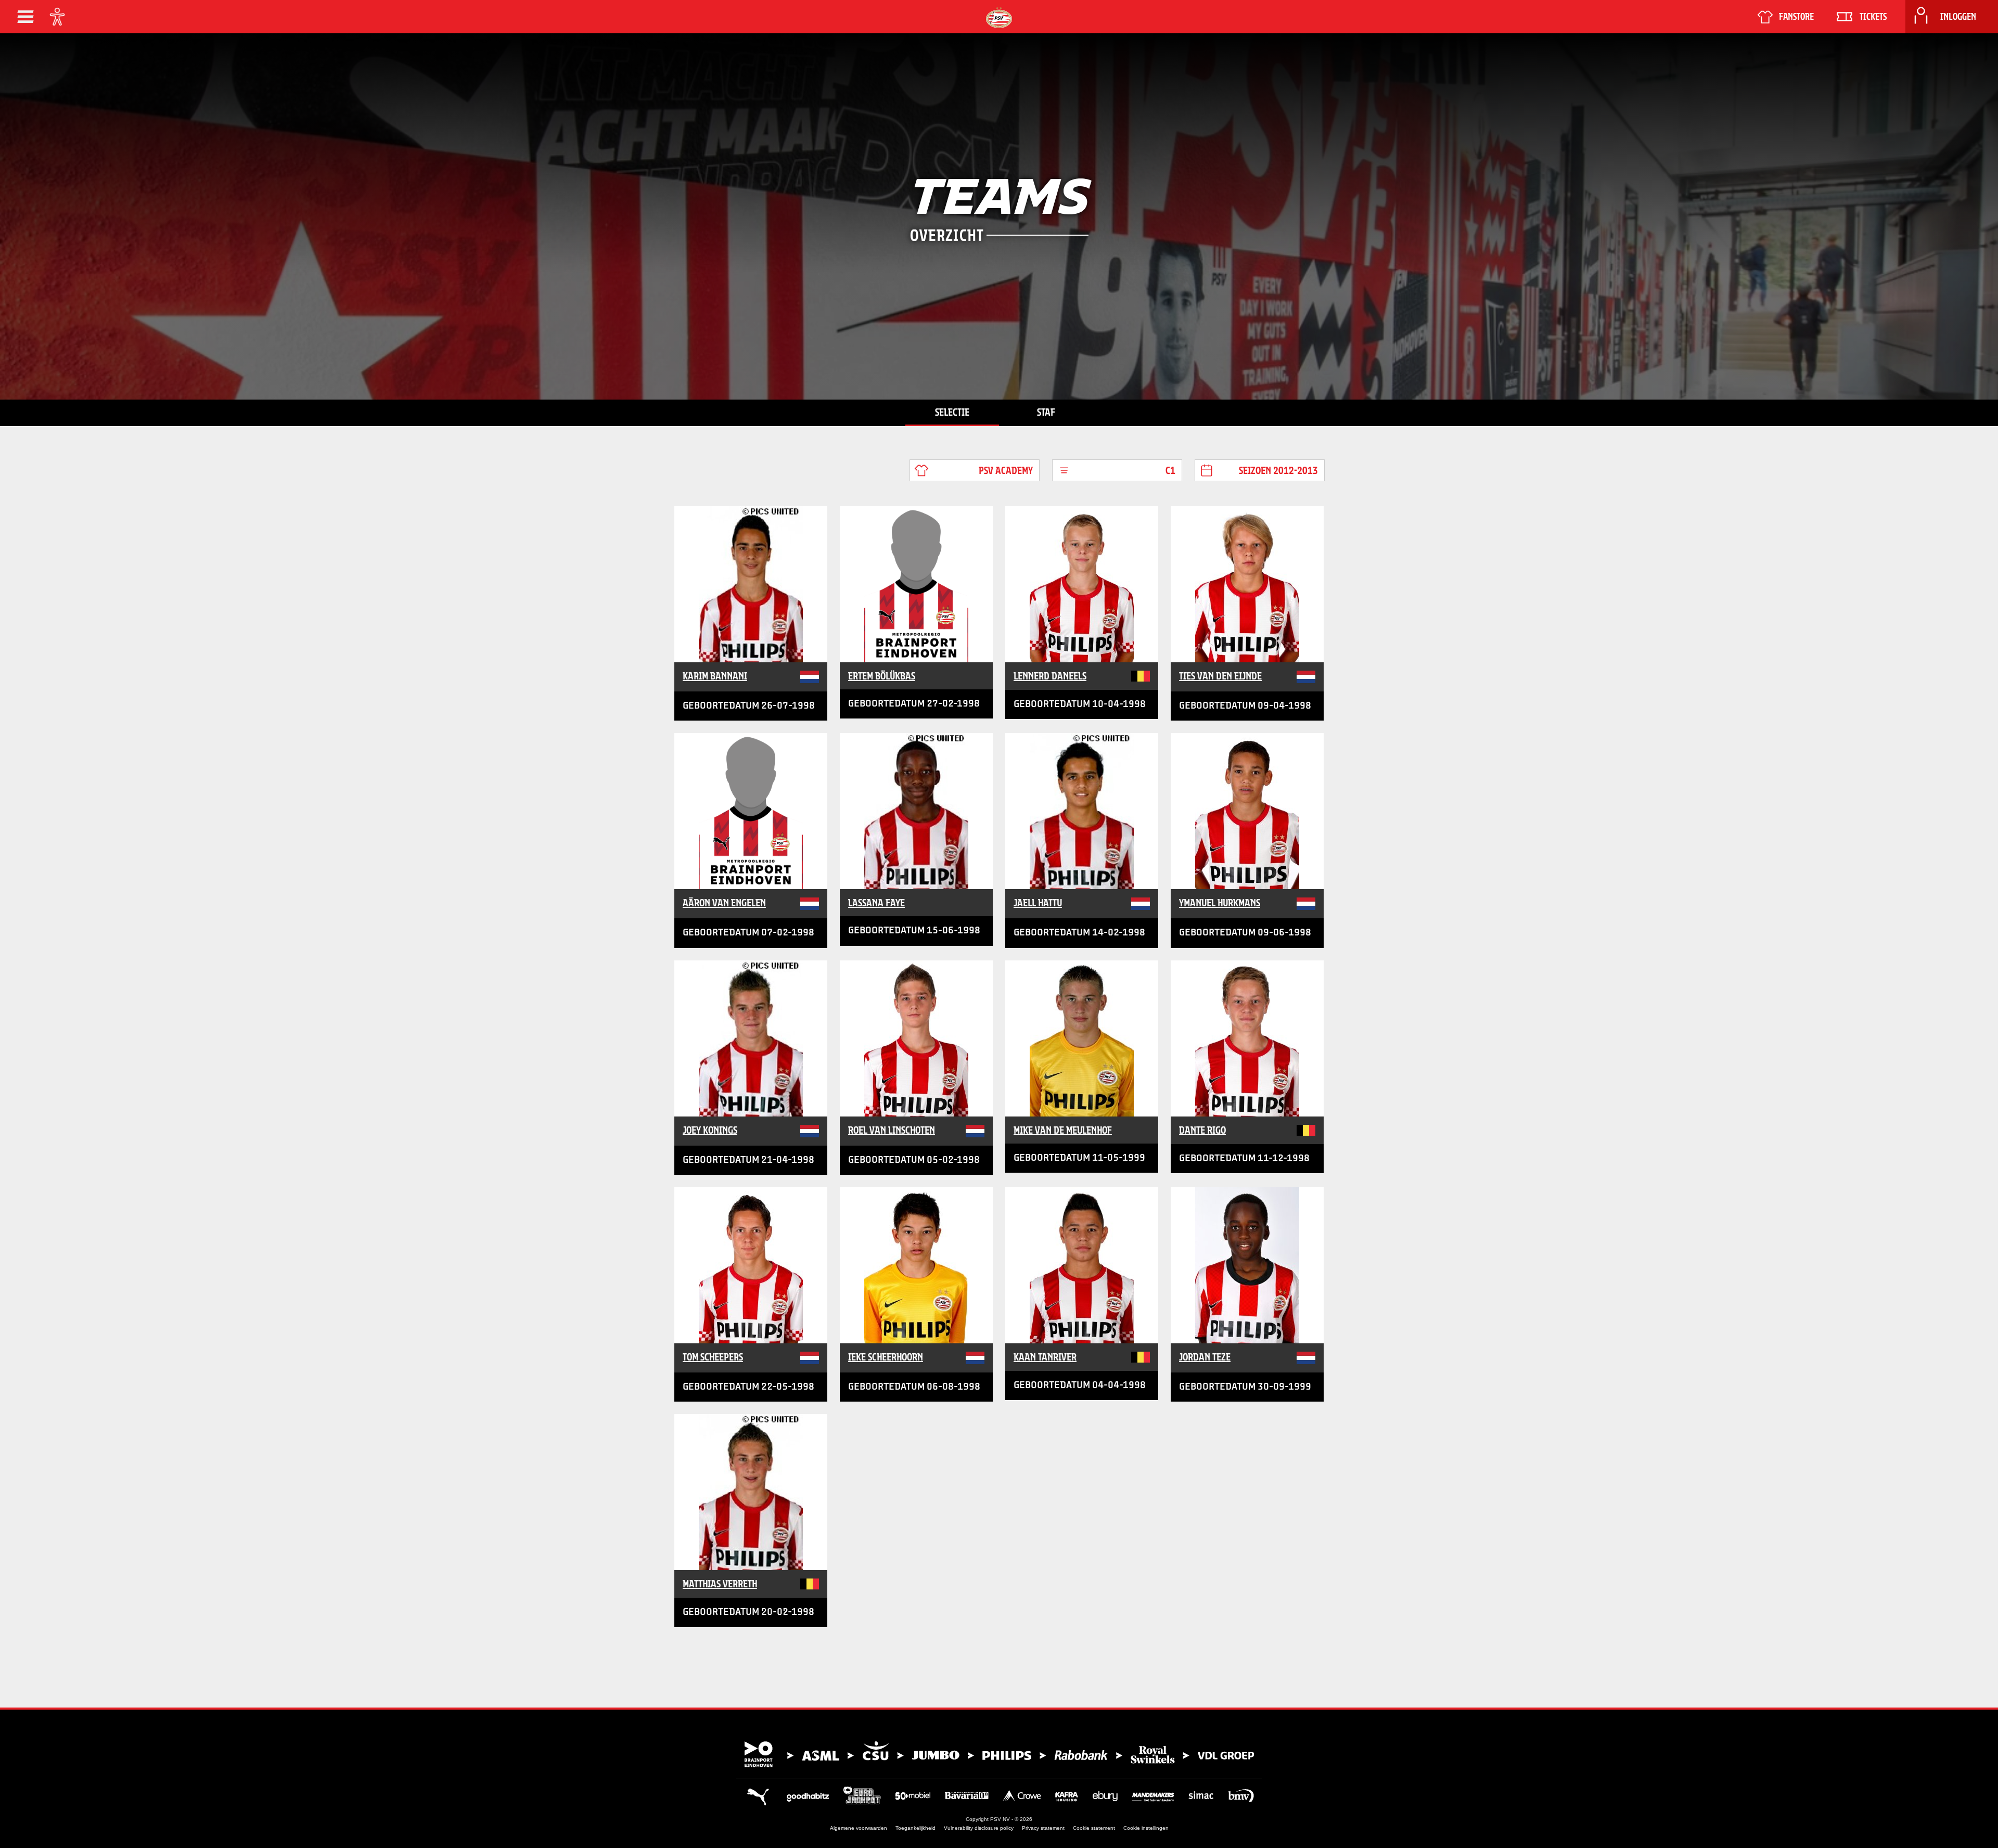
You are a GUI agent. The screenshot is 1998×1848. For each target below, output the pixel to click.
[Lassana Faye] (916, 811)
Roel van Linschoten (892, 1130)
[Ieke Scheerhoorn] (916, 1265)
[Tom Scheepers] (751, 1265)
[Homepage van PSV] (999, 17)
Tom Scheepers (713, 1357)
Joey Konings (710, 1130)
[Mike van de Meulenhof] (1082, 1038)
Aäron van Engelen (724, 903)
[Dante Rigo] (1247, 1038)
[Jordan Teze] (1247, 1265)
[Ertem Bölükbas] (916, 584)
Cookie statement (1094, 1828)
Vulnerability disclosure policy (979, 1828)
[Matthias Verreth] (751, 1492)
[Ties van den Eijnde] (1247, 584)
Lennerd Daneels (1050, 676)
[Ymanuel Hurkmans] (1247, 811)
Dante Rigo (1202, 1130)
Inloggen (1958, 17)
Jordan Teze (1205, 1357)
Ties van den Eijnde (1220, 676)
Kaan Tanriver (1045, 1357)
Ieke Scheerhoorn (886, 1357)
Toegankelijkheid (915, 1828)
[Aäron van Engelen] (751, 811)
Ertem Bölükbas (882, 676)
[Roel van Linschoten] (916, 1038)
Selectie (952, 412)
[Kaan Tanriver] (1082, 1265)
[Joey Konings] (751, 1038)
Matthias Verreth (720, 1584)
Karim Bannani (715, 676)
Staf (1046, 412)
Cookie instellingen (1146, 1828)
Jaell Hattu (1038, 903)
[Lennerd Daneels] (1082, 584)
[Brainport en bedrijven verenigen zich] (999, 1754)
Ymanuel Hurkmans (1220, 903)
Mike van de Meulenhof (1063, 1130)
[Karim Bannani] (751, 584)
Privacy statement (1043, 1828)
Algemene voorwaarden (859, 1828)
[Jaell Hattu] (1082, 811)
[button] (25, 17)
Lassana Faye (876, 903)
